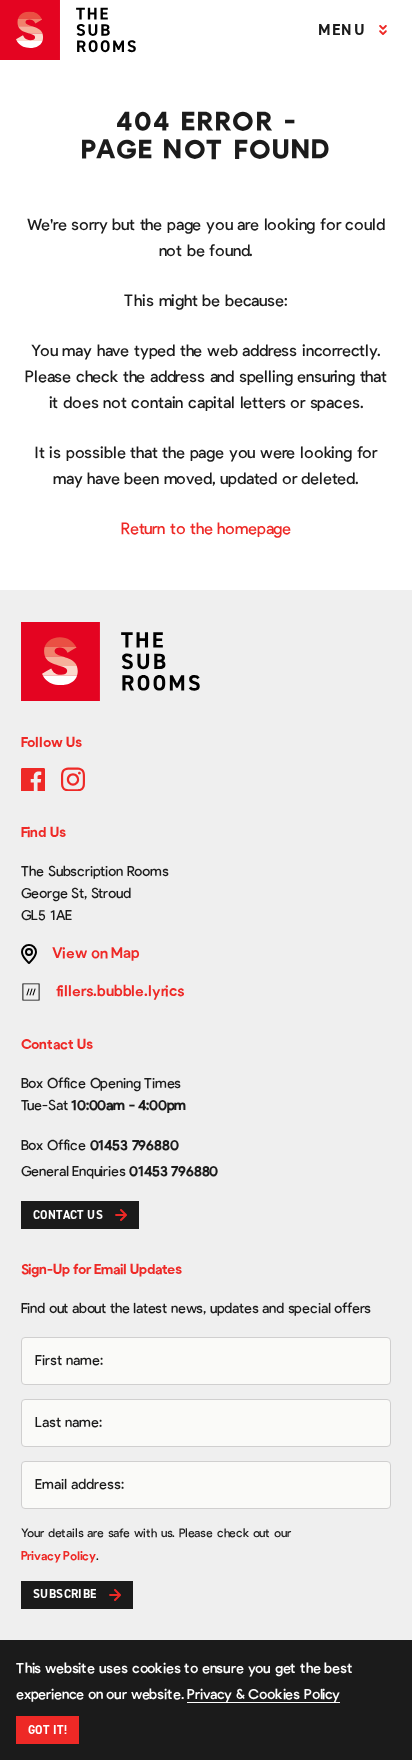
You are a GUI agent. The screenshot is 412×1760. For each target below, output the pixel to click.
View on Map (96, 953)
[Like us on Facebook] (33, 779)
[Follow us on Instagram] (73, 779)
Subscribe (65, 1594)
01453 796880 (134, 1146)
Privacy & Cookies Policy (263, 1695)
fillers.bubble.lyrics (120, 991)
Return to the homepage (206, 529)
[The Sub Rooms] (76, 30)
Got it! (47, 1730)
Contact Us (68, 1215)
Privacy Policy (58, 1556)
